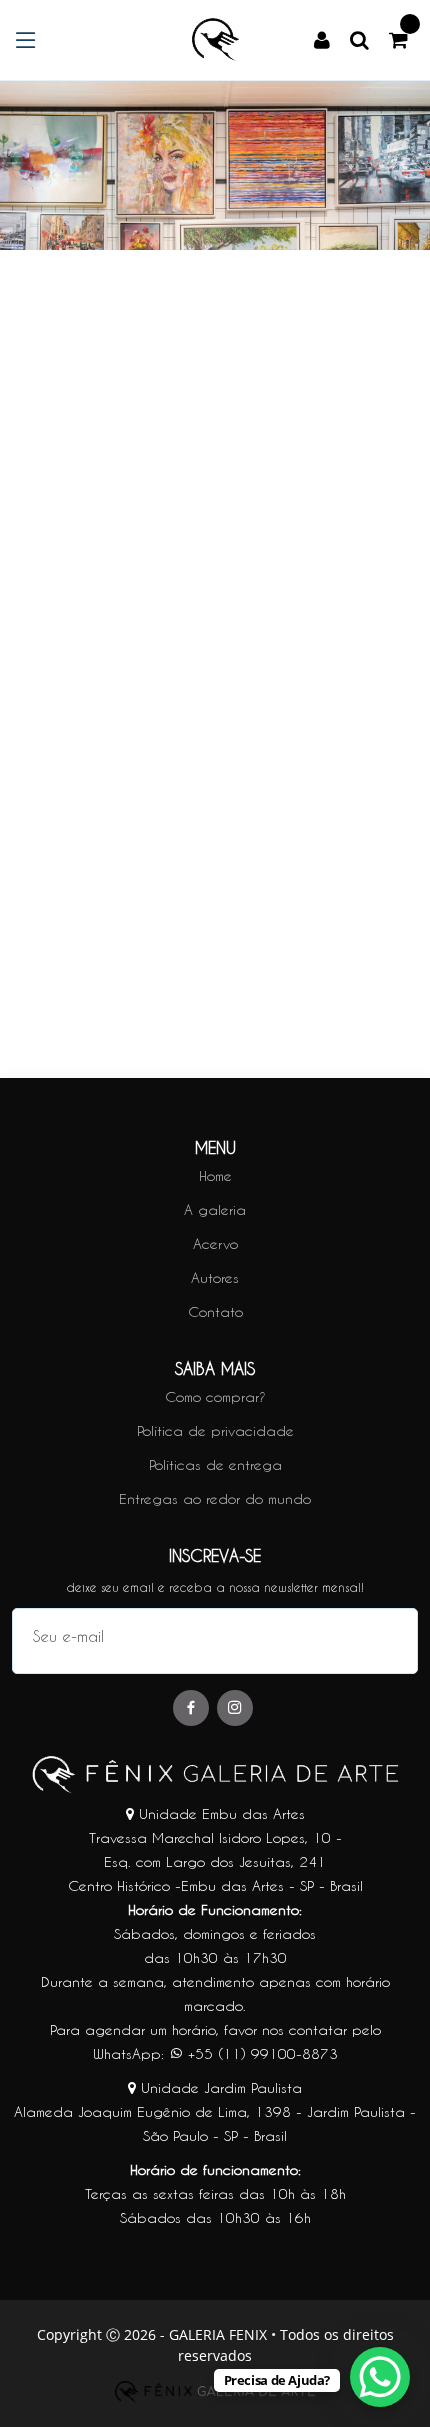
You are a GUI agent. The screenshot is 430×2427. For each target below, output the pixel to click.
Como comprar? (215, 1397)
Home (215, 1176)
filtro (60, 660)
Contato (215, 1312)
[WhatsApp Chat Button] (380, 2377)
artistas (164, 456)
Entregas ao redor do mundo (215, 1499)
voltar (396, 456)
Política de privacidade (215, 1431)
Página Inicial (63, 456)
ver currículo (215, 635)
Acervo (215, 1244)
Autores (215, 1278)
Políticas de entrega (215, 1465)
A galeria (215, 1210)
